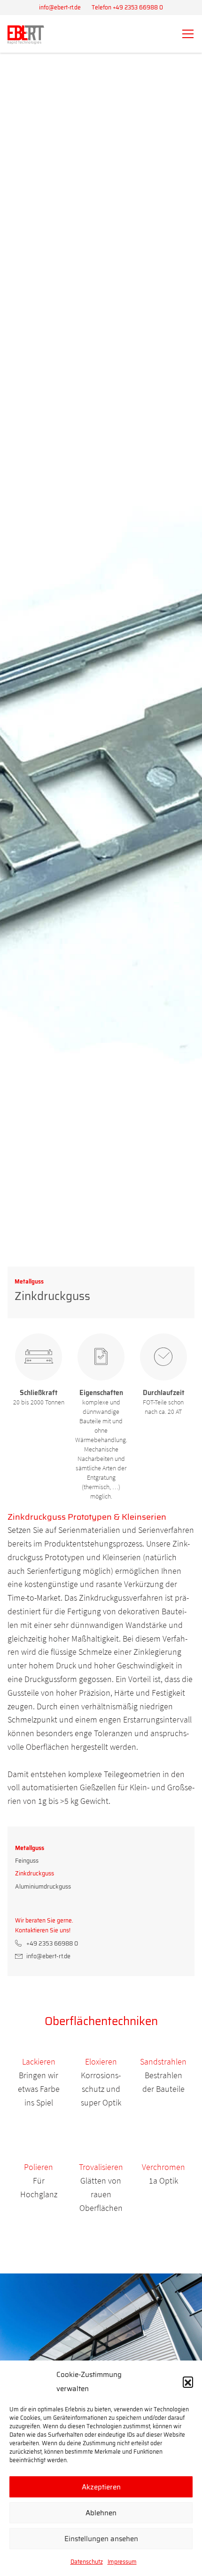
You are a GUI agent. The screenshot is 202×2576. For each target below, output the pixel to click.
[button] (188, 2382)
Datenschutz (87, 2562)
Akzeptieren (101, 2487)
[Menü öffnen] (189, 34)
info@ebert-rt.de (60, 7)
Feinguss (27, 1861)
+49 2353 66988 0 (52, 1943)
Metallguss (30, 1848)
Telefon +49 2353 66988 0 (127, 7)
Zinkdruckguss (35, 1873)
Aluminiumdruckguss (43, 1886)
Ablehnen (101, 2513)
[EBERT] (26, 35)
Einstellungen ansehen (101, 2539)
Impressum (122, 2562)
